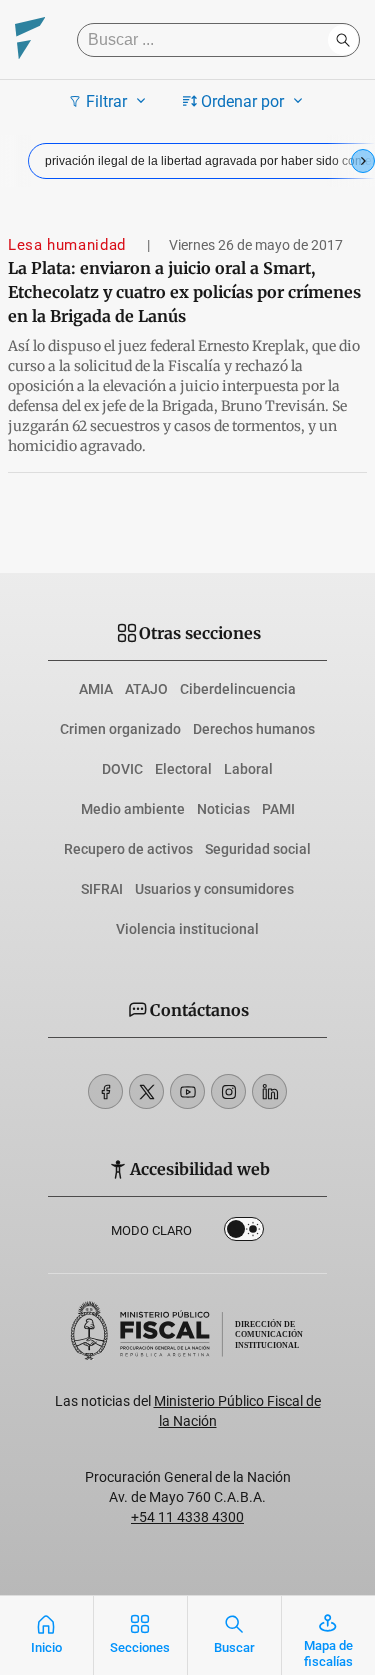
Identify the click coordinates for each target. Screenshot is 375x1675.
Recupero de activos (128, 849)
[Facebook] (105, 1091)
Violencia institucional (187, 929)
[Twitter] (146, 1091)
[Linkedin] (269, 1091)
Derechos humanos (254, 729)
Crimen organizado (120, 729)
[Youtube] (187, 1091)
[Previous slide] (12, 161)
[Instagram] (228, 1091)
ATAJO (146, 689)
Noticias (223, 809)
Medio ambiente (133, 809)
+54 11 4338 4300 (187, 1517)
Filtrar (106, 101)
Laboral (248, 769)
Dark (244, 1233)
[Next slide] (363, 161)
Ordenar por (242, 101)
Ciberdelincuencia (238, 689)
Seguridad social (258, 849)
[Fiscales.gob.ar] (30, 40)
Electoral (183, 769)
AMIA (96, 689)
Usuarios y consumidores (214, 889)
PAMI (278, 809)
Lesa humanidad (69, 245)
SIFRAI (102, 889)
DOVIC (122, 769)
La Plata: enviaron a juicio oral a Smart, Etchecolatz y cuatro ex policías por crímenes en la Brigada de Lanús (184, 292)
